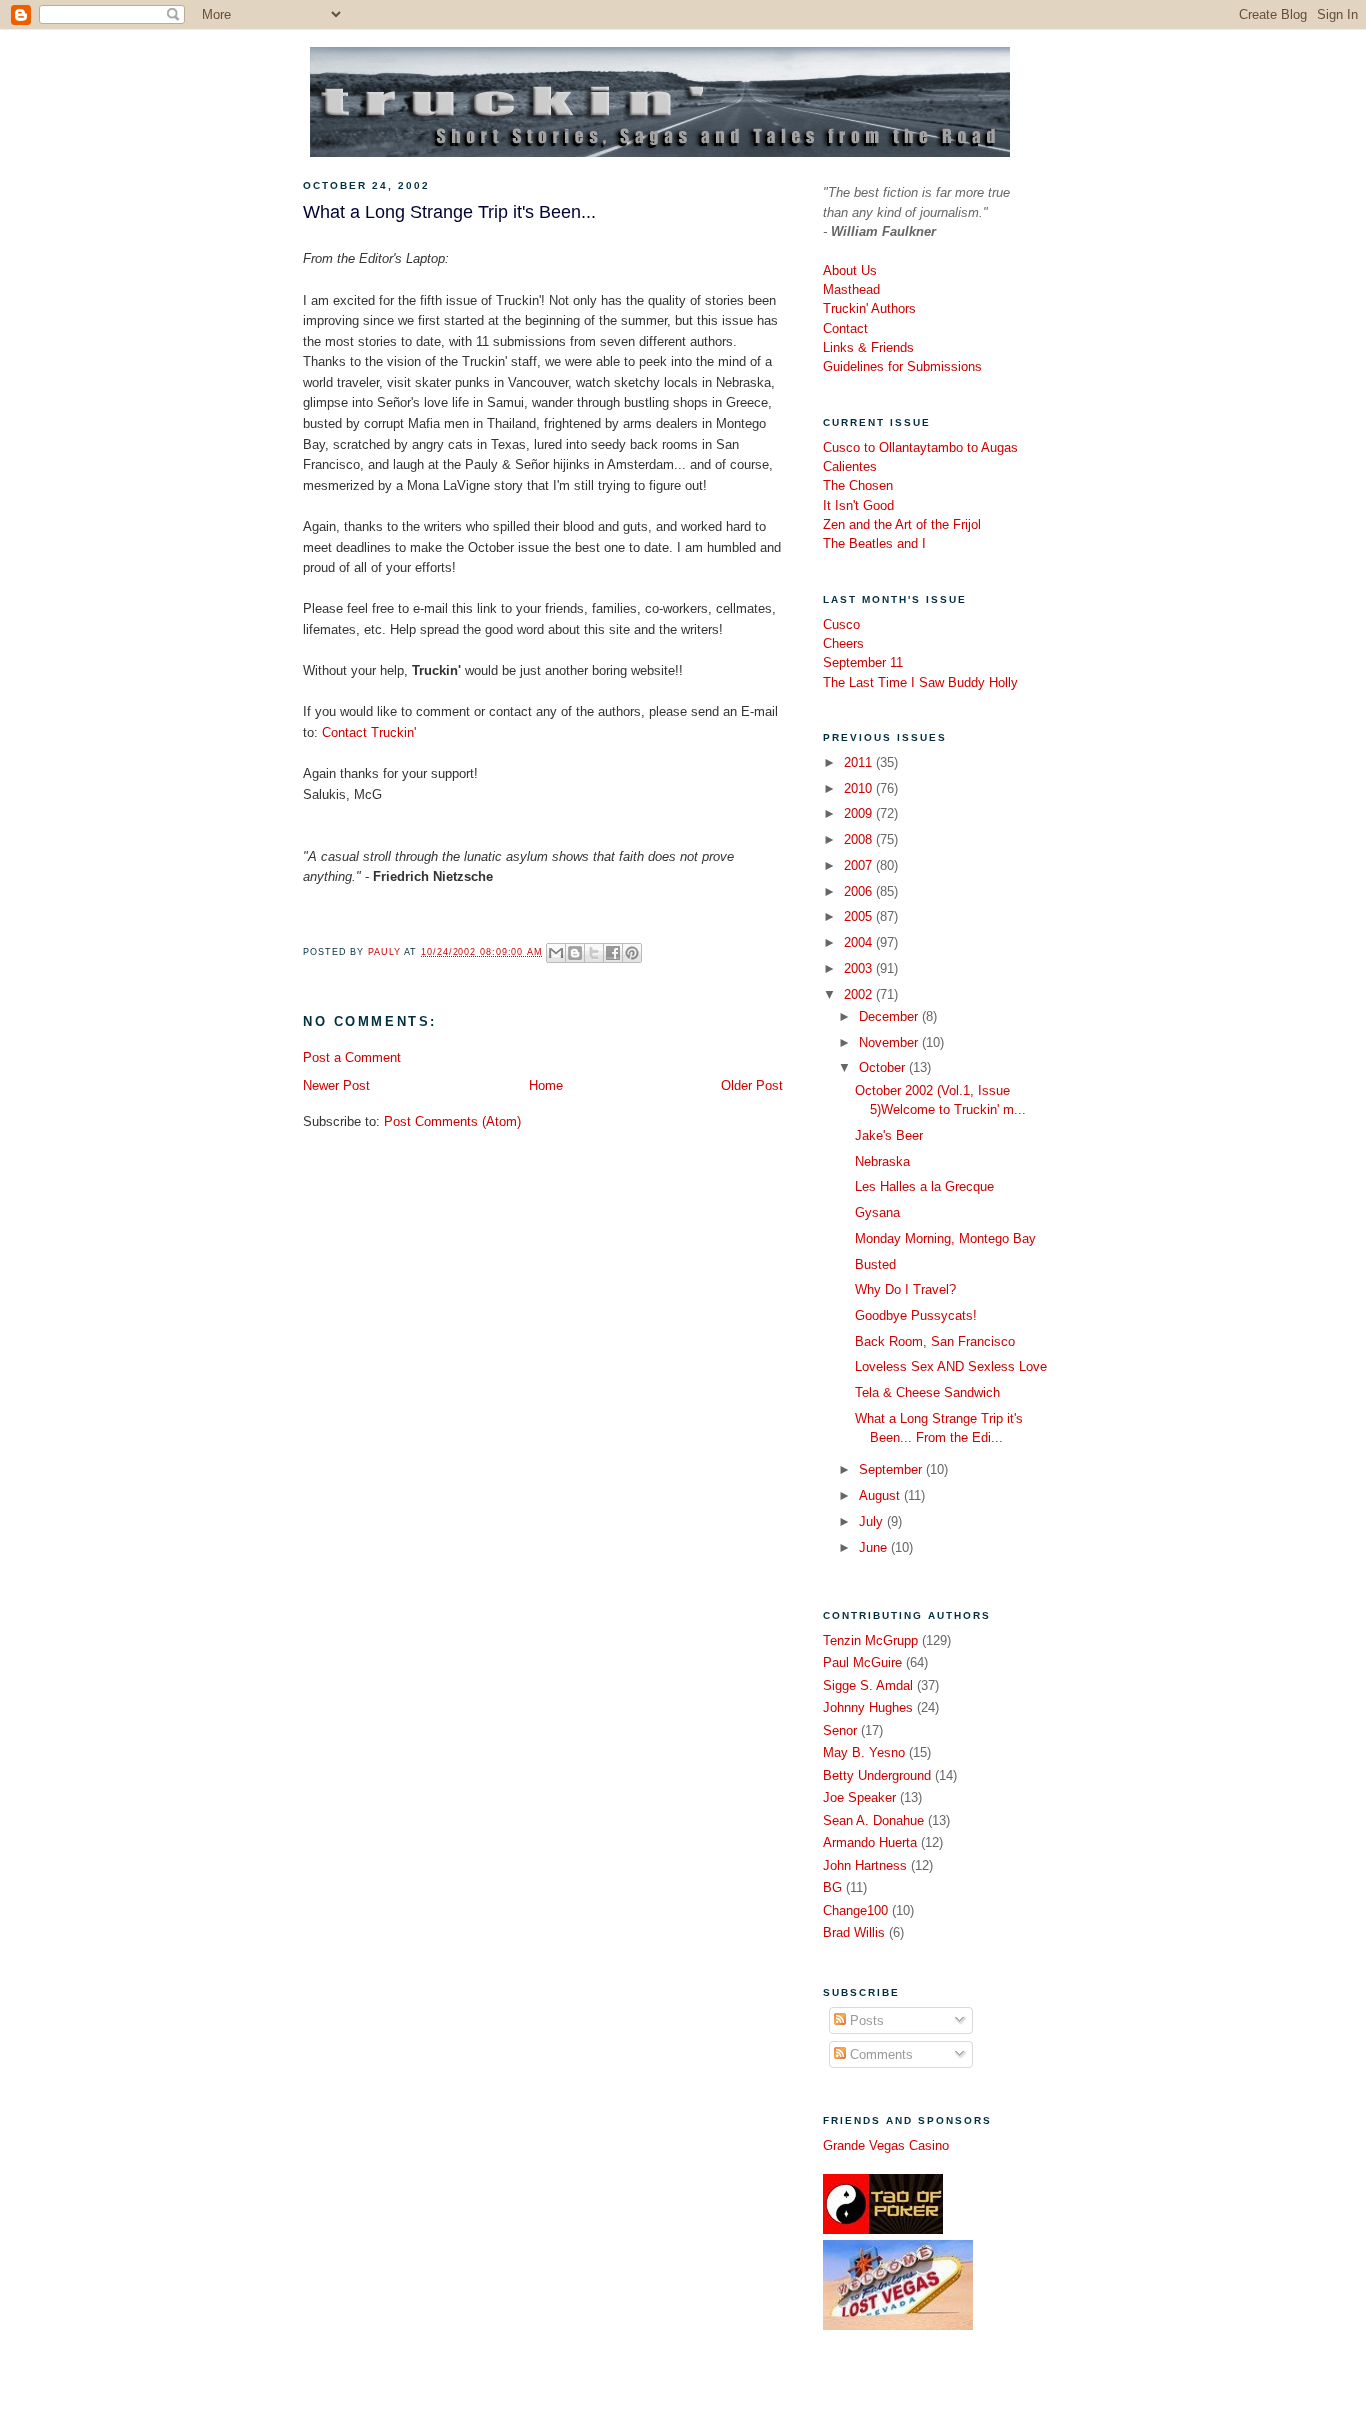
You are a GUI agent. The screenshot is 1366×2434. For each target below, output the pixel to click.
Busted (875, 1264)
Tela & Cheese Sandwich (927, 1392)
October (884, 1067)
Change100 (855, 1910)
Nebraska (882, 1161)
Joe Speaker (859, 1797)
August (881, 1495)
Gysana (877, 1212)
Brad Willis (854, 1932)
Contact (845, 328)
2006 (860, 891)
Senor (840, 1730)
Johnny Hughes (868, 1707)
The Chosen (858, 485)
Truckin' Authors (869, 308)
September (892, 1469)
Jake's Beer (889, 1135)
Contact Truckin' (369, 732)
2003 (860, 968)
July (873, 1521)
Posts (865, 2020)
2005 (860, 916)
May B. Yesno (864, 1752)
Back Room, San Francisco (935, 1341)
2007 (860, 865)
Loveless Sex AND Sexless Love (951, 1366)
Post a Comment (352, 1057)
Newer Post (336, 1085)
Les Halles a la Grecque (924, 1186)
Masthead (851, 289)
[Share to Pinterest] (632, 953)
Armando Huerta (870, 1842)
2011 (860, 762)
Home (546, 1085)
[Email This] (556, 953)
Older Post (752, 1085)
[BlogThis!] (575, 953)
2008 (860, 839)
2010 (860, 788)
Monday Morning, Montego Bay (945, 1238)
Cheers (843, 643)
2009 (860, 813)
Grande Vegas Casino (886, 2145)
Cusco (841, 624)
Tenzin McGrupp (870, 1640)
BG (832, 1887)
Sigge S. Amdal (868, 1685)
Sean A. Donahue (873, 1820)
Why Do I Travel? (905, 1289)
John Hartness (865, 1865)
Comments (879, 2054)
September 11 (863, 662)
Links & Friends (868, 347)
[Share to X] (594, 953)
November (890, 1042)
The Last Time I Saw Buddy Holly (920, 682)
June (875, 1547)
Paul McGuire (862, 1662)
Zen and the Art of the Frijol (902, 524)
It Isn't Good (858, 505)
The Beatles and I (874, 543)
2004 (860, 942)
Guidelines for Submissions (902, 366)
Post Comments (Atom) (452, 1121)
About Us (850, 270)
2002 (860, 994)
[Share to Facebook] (613, 953)
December (890, 1016)
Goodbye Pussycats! (916, 1315)
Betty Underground (877, 1775)
